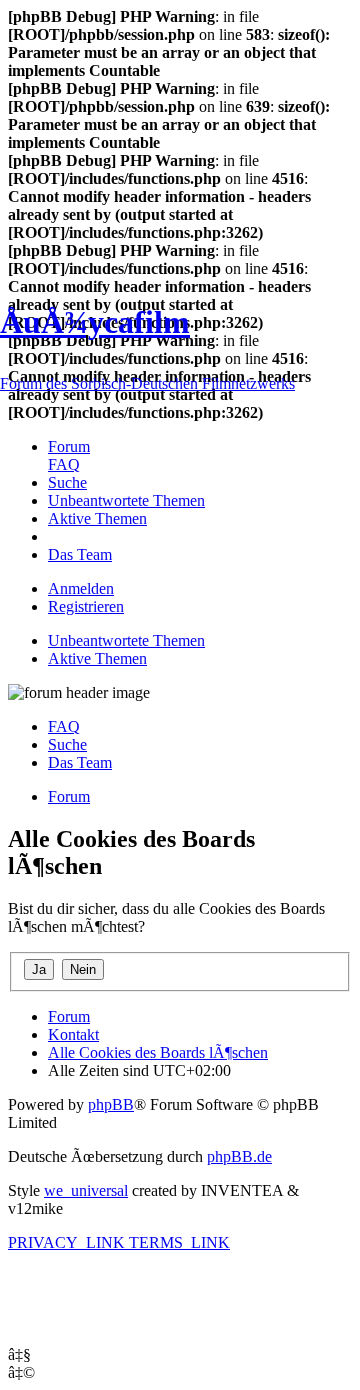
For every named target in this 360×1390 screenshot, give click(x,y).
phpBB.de (239, 1156)
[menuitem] (68, 1242)
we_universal (86, 1190)
